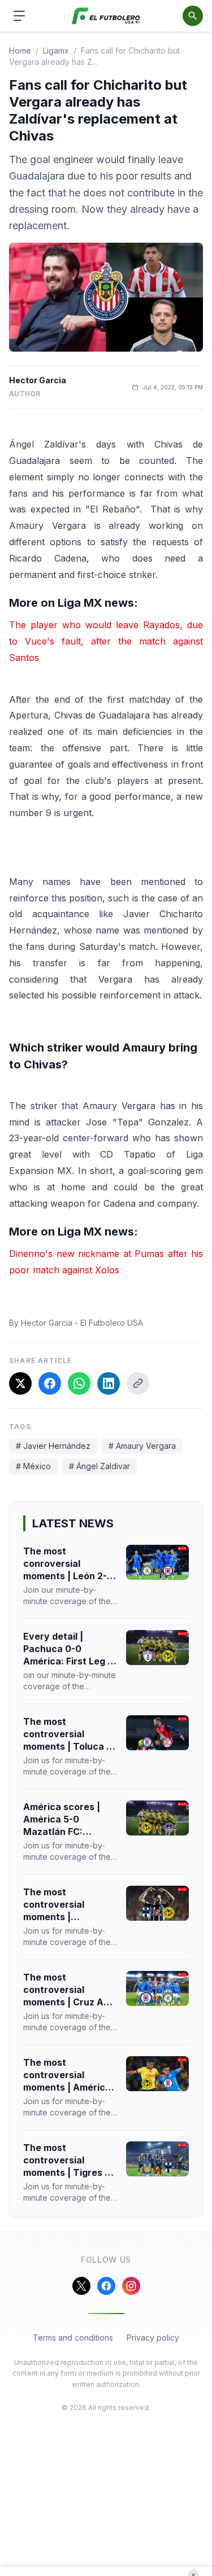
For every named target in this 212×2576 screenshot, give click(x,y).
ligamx (56, 51)
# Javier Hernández (53, 1446)
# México (33, 1466)
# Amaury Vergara (142, 1446)
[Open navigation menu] (19, 16)
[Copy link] (138, 1383)
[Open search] (193, 16)
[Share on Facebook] (50, 1383)
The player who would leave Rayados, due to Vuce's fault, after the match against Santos (106, 641)
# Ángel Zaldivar (99, 1466)
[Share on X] (20, 1383)
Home (20, 51)
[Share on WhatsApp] (79, 1383)
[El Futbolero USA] (106, 16)
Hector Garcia (38, 380)
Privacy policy (153, 2338)
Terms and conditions (73, 2338)
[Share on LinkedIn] (109, 1383)
